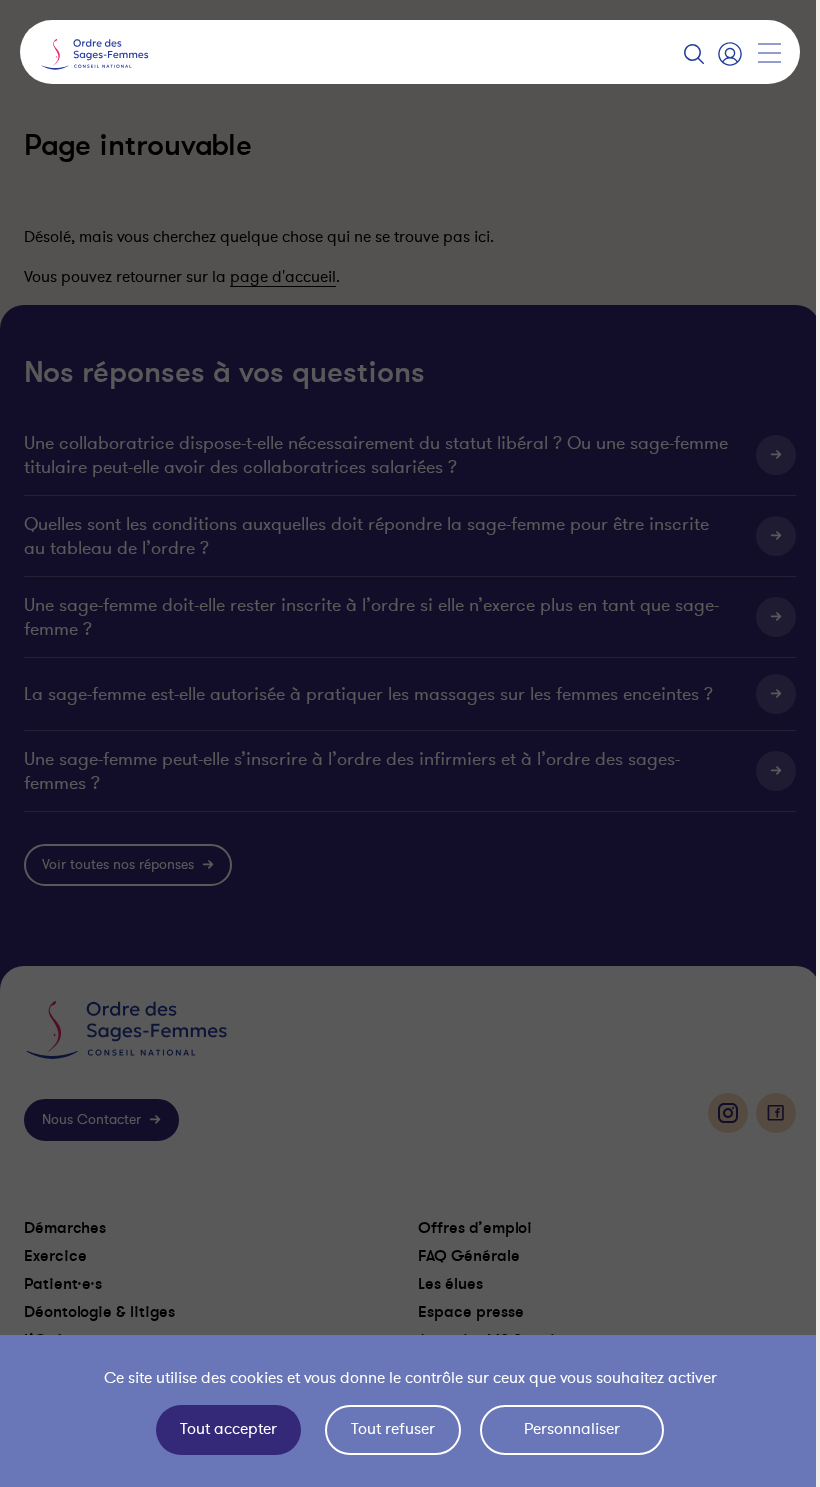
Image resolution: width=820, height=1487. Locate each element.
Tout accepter (223, 1429)
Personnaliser (567, 1429)
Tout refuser (388, 1429)
